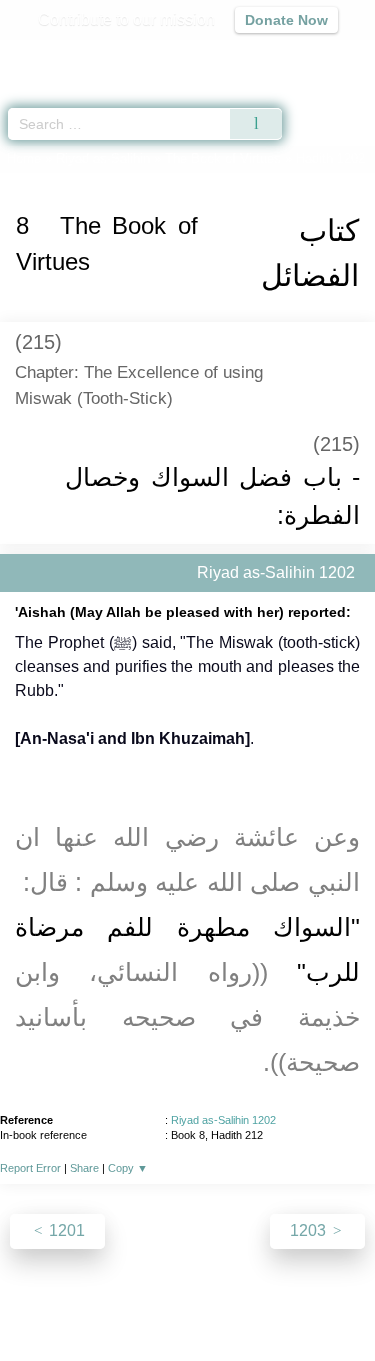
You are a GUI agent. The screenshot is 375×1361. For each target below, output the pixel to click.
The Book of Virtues (223, 158)
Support (157, 1302)
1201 (65, 1230)
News (96, 1302)
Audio (316, 55)
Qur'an (80, 55)
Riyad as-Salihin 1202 (223, 1120)
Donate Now (286, 20)
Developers (238, 1302)
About (43, 1302)
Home (24, 158)
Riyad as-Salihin (103, 158)
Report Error (30, 1168)
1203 (310, 1230)
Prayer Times (236, 55)
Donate (188, 1326)
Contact (318, 1302)
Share (84, 1168)
